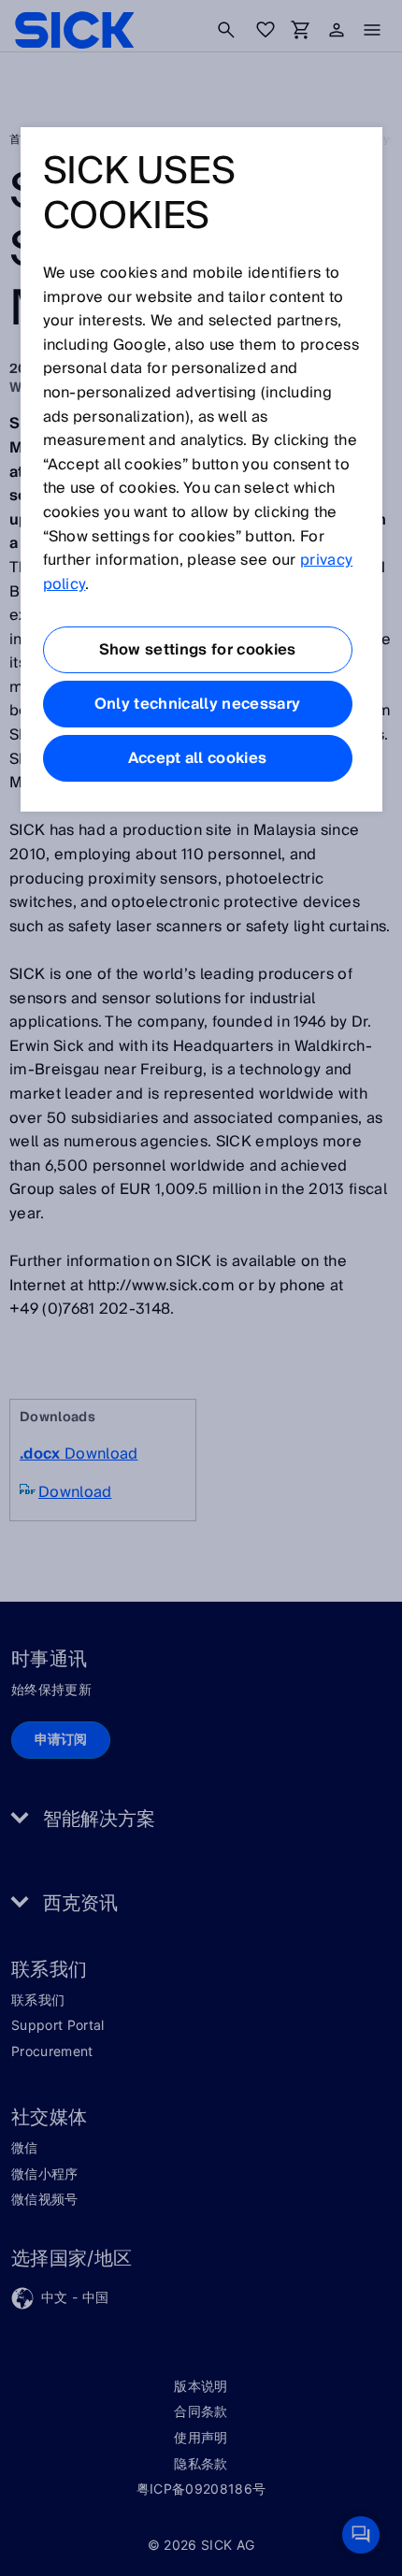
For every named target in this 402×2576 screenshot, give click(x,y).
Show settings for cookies (198, 650)
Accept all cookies (198, 758)
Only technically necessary (197, 704)
